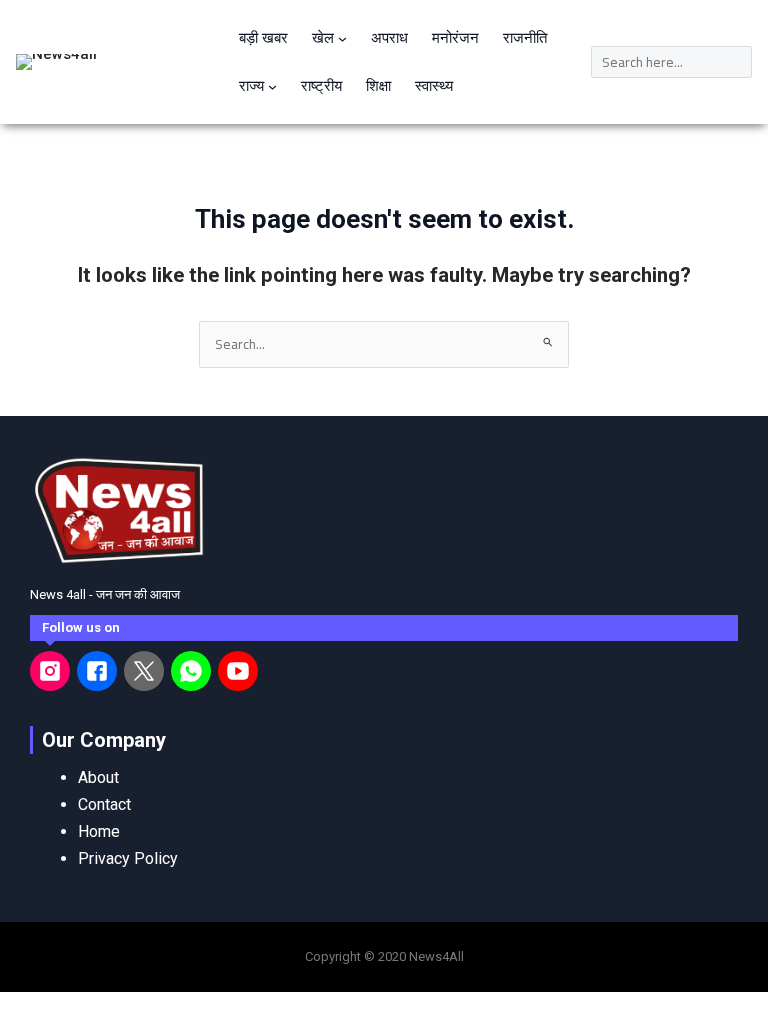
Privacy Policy (128, 858)
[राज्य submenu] (272, 86)
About (98, 777)
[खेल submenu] (342, 38)
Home (99, 831)
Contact (104, 804)
